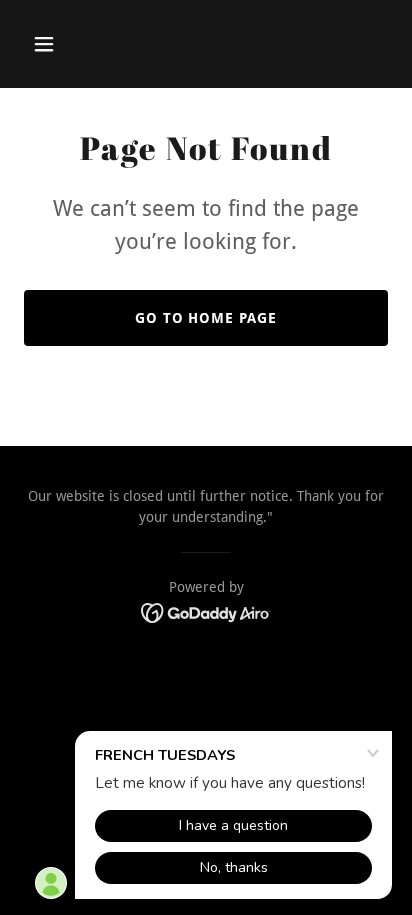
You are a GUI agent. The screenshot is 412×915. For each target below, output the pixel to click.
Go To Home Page (206, 318)
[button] (51, 44)
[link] (206, 611)
